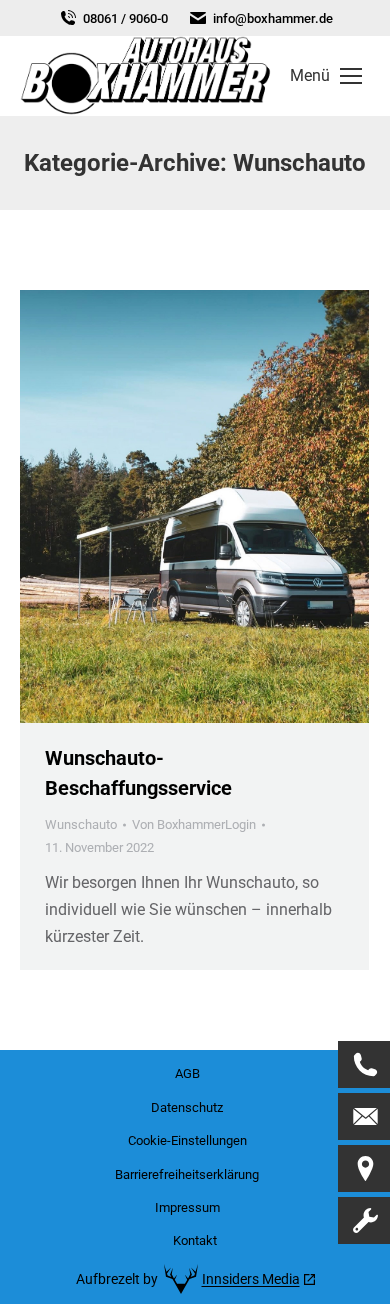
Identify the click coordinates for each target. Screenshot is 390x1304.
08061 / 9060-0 (125, 18)
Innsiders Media (251, 1279)
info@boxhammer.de (273, 18)
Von (194, 824)
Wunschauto (81, 824)
